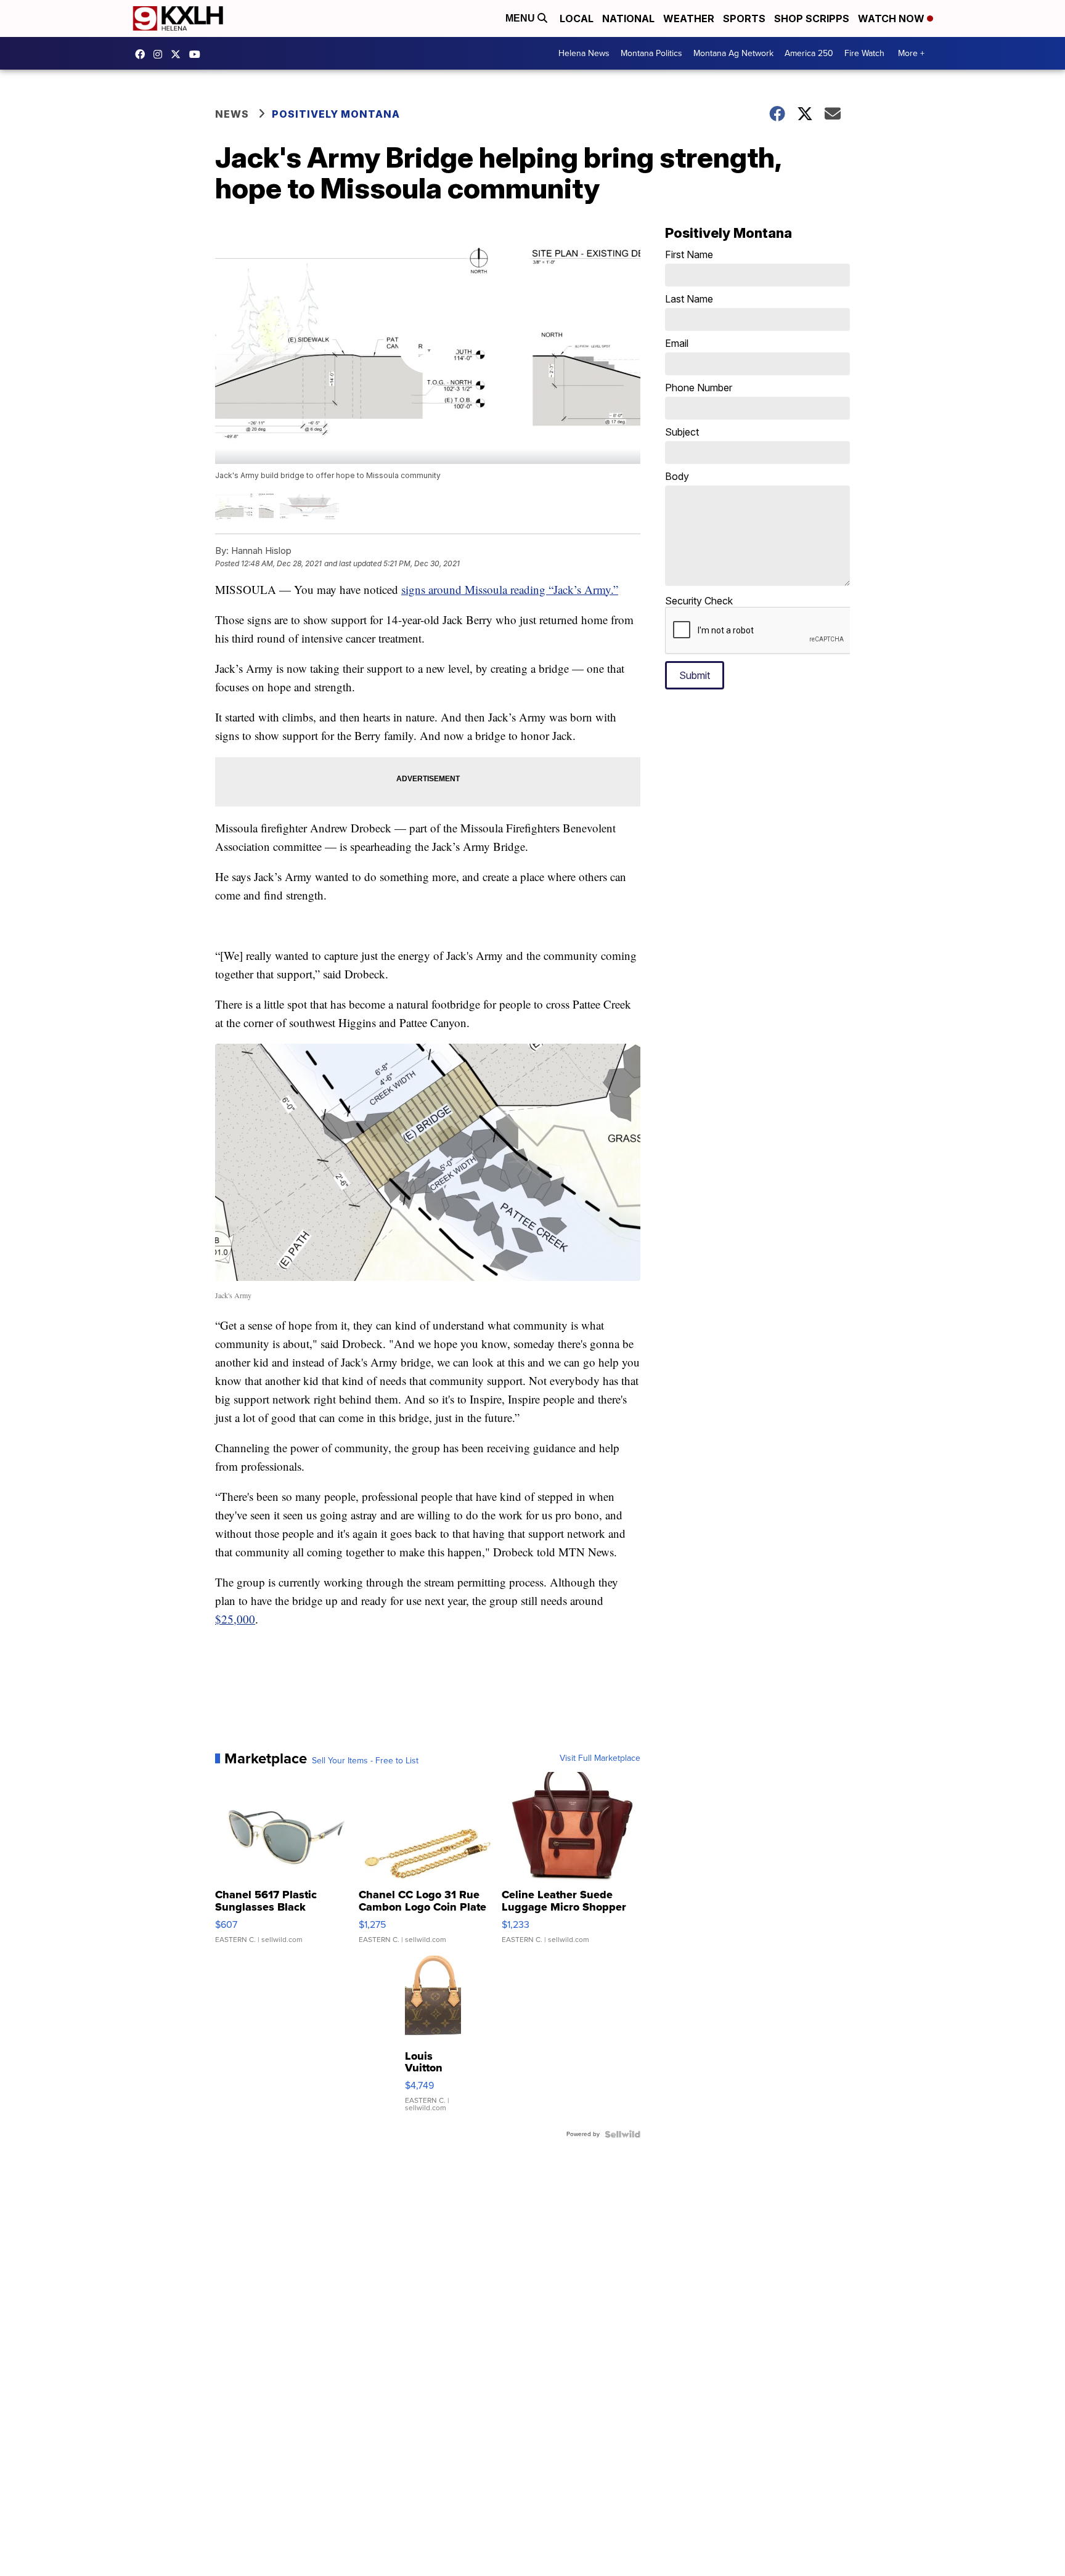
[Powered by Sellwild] (622, 2134)
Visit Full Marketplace (600, 1758)
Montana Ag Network (733, 53)
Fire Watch (864, 53)
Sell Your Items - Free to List (365, 1761)
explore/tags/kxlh (161, 54)
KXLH (179, 54)
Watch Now (892, 18)
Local (577, 18)
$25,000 (235, 1619)
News (232, 114)
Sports (744, 18)
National (628, 18)
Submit (695, 675)
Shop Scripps (812, 18)
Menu (521, 18)
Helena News (584, 53)
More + (911, 53)
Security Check (699, 601)
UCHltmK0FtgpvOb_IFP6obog (198, 54)
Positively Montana (336, 114)
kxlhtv (143, 54)
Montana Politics (651, 53)
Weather (689, 18)
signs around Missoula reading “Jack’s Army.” (510, 589)
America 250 (809, 53)
